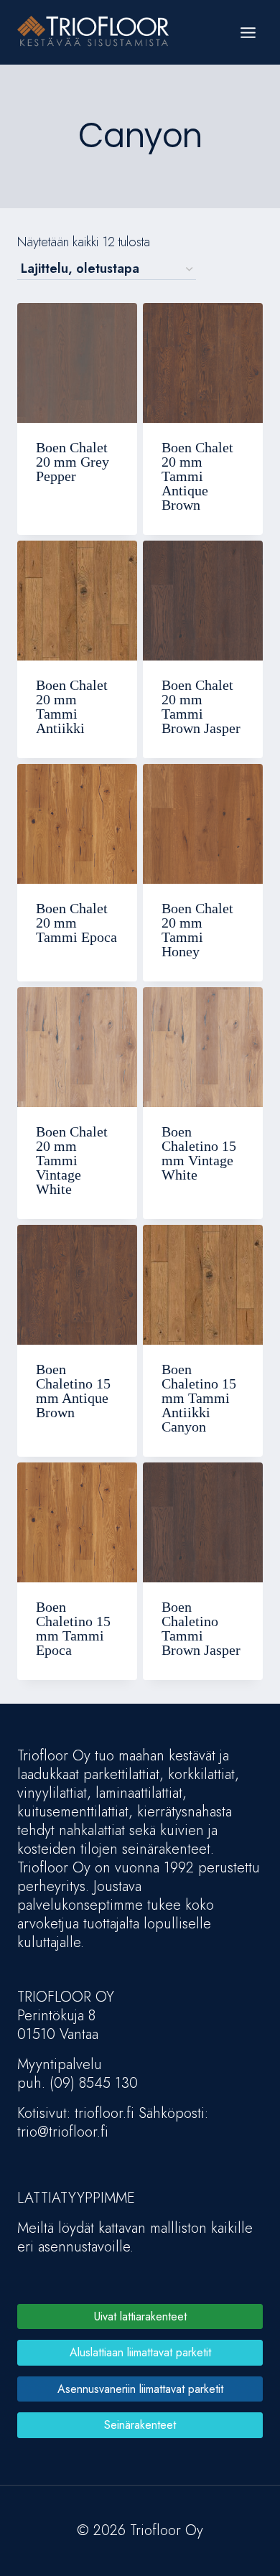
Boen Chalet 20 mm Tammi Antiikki (72, 706)
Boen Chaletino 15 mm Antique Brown (73, 1391)
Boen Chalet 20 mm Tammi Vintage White (72, 1160)
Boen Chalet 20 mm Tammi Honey (197, 930)
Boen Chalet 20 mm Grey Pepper (73, 462)
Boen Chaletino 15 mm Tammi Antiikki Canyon (199, 1398)
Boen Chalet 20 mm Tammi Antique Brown (197, 476)
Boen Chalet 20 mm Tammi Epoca (76, 923)
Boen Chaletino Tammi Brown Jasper (201, 1628)
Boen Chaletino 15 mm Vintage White (199, 1153)
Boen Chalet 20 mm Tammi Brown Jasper (201, 706)
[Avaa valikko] (248, 32)
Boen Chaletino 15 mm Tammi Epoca (73, 1628)
